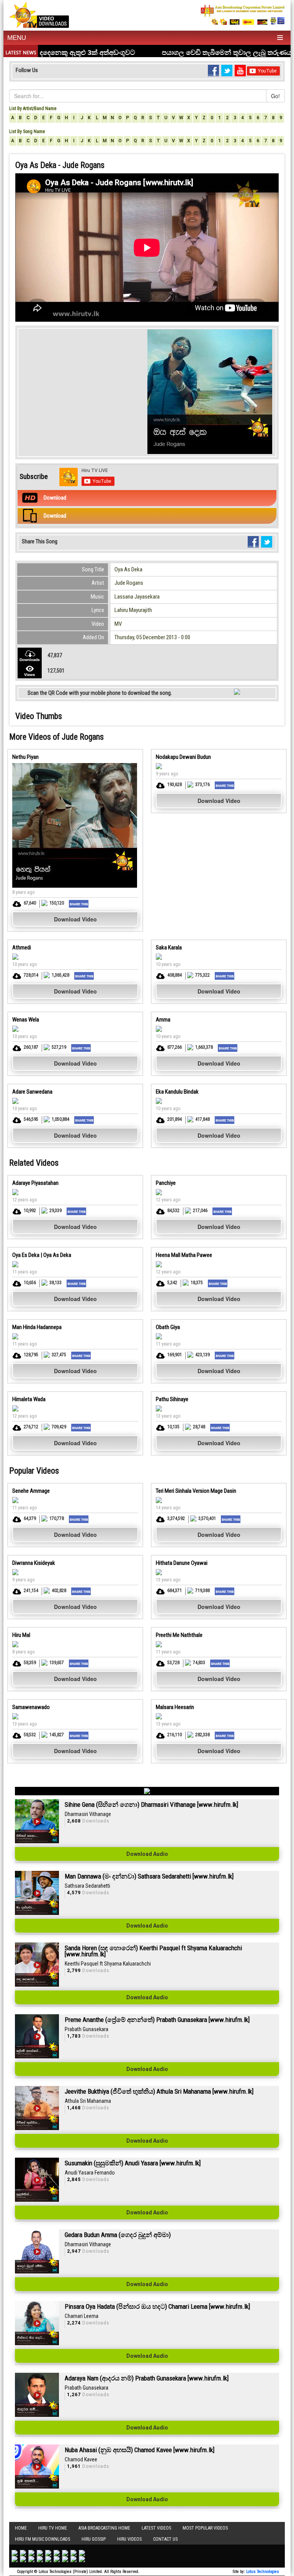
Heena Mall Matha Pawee (184, 1255)
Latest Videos (156, 2528)
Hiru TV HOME (53, 2528)
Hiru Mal (21, 1635)
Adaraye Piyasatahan (35, 1183)
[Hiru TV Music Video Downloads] (39, 14)
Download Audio (147, 1854)
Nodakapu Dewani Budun (183, 757)
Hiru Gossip (94, 2539)
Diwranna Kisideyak (34, 1563)
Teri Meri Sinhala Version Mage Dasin (196, 1491)
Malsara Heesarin (175, 1707)
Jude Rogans (129, 583)
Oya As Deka (128, 569)
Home (21, 2528)
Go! (275, 96)
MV (118, 624)
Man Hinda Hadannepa (37, 1327)
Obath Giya (168, 1327)
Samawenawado (31, 1707)
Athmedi (22, 947)
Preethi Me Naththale (179, 1635)
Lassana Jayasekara (137, 597)
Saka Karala (169, 947)
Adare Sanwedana (32, 1092)
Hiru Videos (129, 2539)
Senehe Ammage (31, 1491)
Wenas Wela (26, 1020)
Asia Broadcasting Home (104, 2528)
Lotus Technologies (263, 2572)
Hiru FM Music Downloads (42, 2539)
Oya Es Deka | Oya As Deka (42, 1255)
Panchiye (166, 1183)
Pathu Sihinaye (172, 1399)
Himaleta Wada (29, 1399)
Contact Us (165, 2539)
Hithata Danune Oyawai (182, 1563)
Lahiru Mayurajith (133, 610)
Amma (163, 1020)
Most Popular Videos (205, 2528)
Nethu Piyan (25, 757)
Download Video (75, 919)
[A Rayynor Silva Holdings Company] (243, 15)
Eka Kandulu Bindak (177, 1092)
